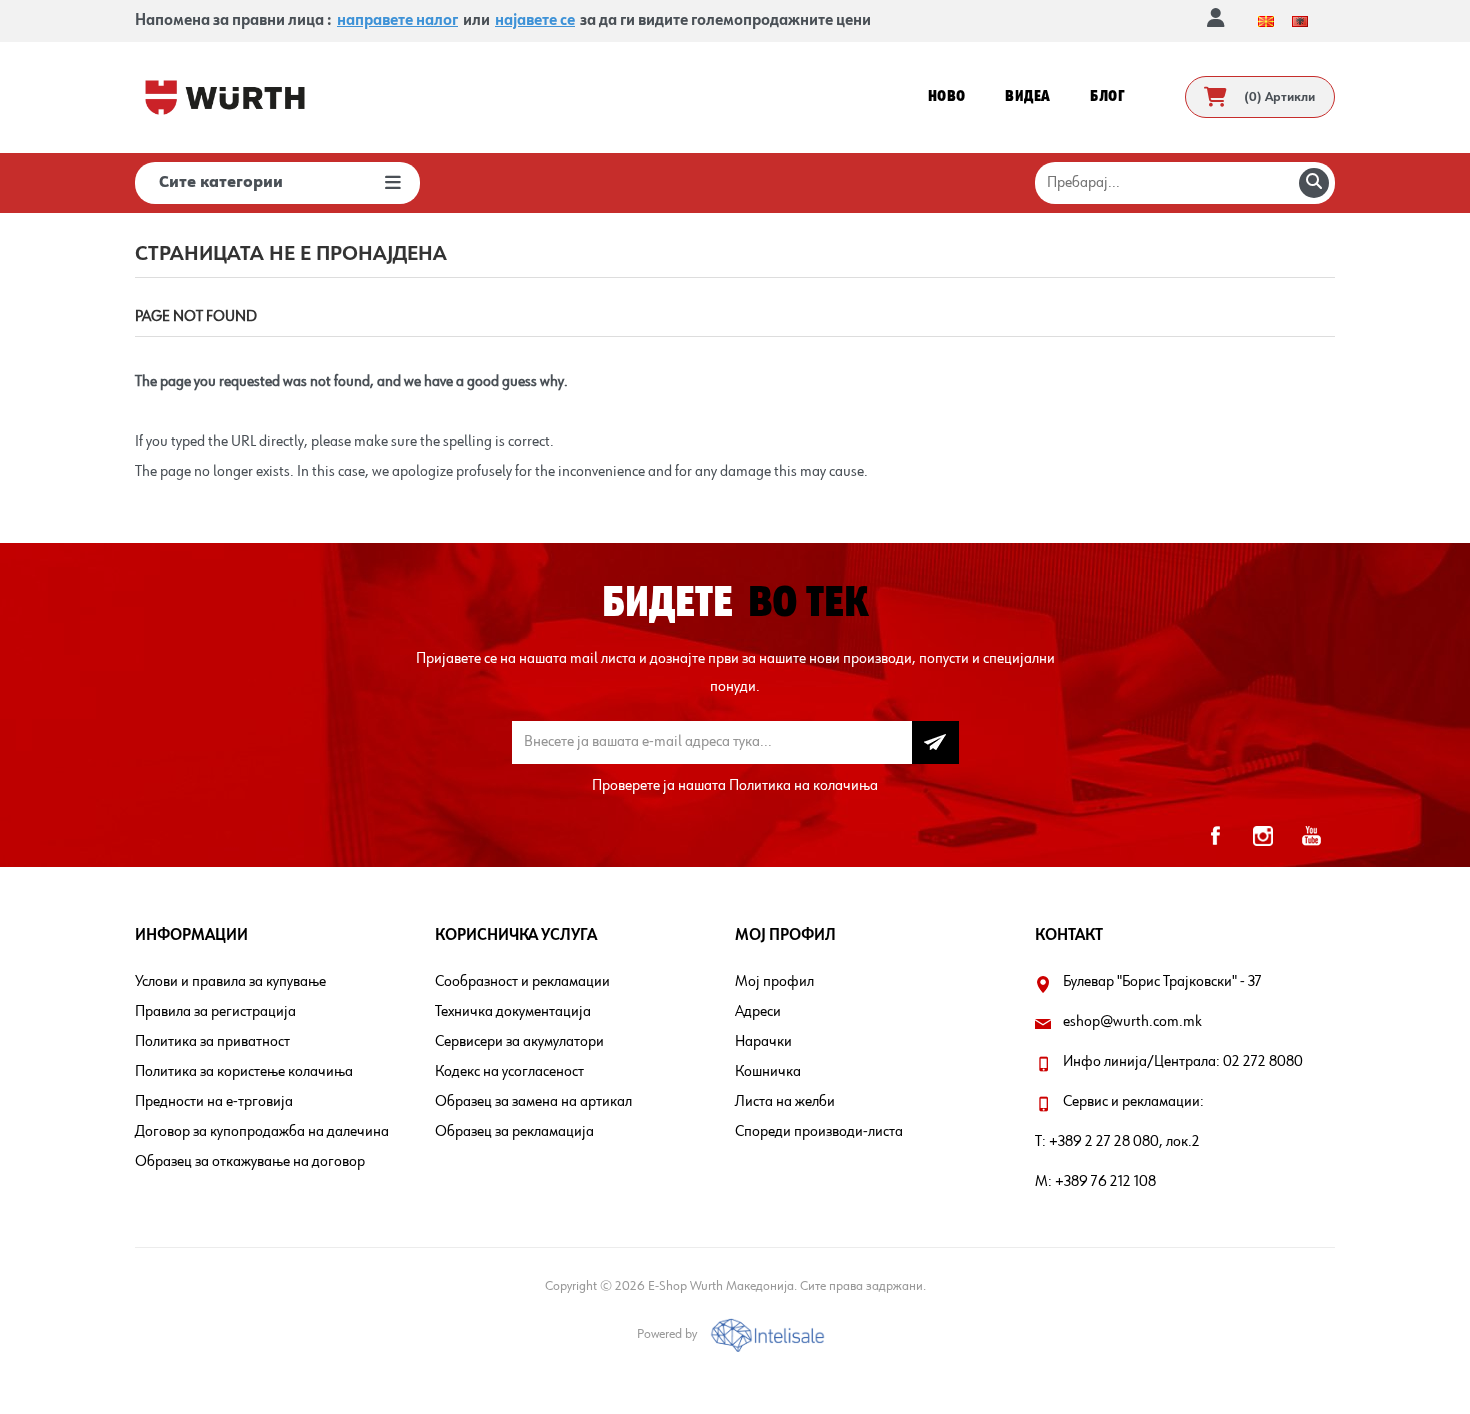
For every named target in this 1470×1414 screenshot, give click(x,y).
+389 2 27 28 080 (1104, 1142)
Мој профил (774, 982)
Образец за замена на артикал (533, 1102)
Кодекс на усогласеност (509, 1072)
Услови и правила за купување (230, 982)
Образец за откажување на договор (250, 1162)
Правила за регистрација (215, 1012)
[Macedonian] (1266, 21)
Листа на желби (785, 1102)
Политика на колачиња (803, 786)
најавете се (535, 21)
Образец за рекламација (514, 1132)
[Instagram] (1263, 836)
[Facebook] (1215, 836)
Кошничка (768, 1072)
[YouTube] (1311, 836)
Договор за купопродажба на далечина (262, 1132)
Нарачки (763, 1042)
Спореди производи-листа (819, 1132)
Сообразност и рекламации (522, 982)
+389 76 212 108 (1105, 1182)
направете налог (397, 21)
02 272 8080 (1263, 1062)
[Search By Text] (1314, 183)
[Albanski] (1300, 21)
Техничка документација (513, 1012)
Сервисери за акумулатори (519, 1042)
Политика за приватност (212, 1042)
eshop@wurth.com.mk (1132, 1022)
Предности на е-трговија (214, 1102)
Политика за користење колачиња (244, 1072)
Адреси (758, 1012)
